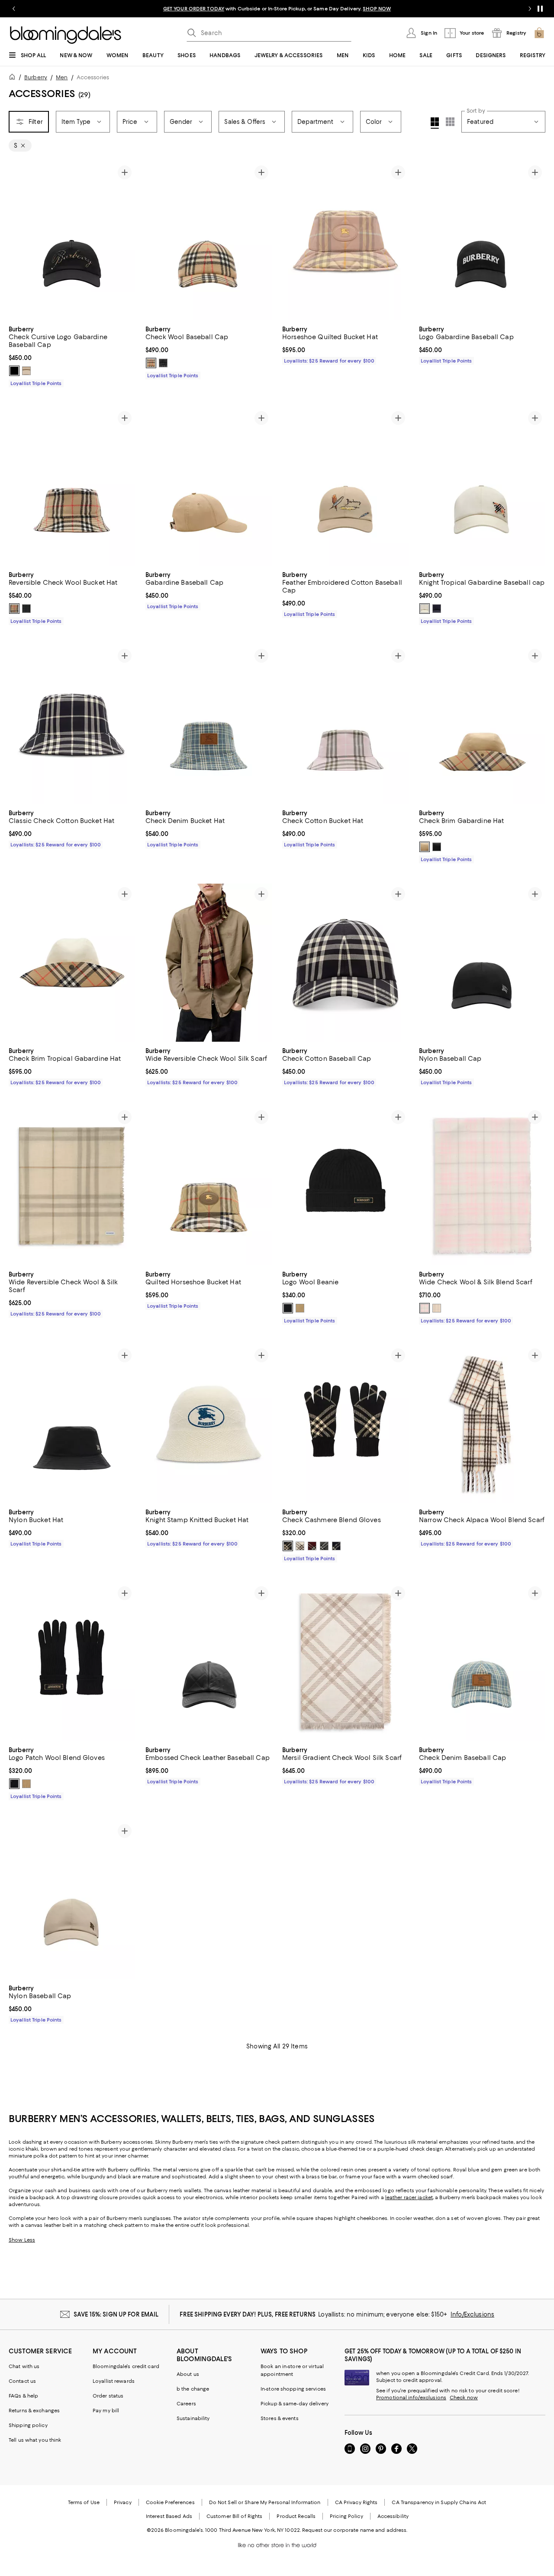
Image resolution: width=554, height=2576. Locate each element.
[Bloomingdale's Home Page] (66, 35)
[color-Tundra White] (425, 609)
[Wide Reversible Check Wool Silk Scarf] (209, 963)
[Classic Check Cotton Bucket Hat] (72, 724)
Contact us (22, 2381)
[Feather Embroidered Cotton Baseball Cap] (345, 487)
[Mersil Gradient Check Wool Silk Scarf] (345, 1662)
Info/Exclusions (472, 2314)
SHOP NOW (377, 9)
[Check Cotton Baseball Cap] (345, 963)
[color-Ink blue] (336, 1546)
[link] (72, 355)
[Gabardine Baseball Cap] (209, 487)
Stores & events (280, 2418)
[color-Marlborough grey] (324, 1546)
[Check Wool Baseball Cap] (209, 241)
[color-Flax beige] (425, 847)
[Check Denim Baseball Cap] (482, 1662)
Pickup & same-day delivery (295, 2404)
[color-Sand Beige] (26, 1784)
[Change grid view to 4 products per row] (435, 123)
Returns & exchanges (34, 2411)
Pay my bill (106, 2411)
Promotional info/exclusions (411, 2398)
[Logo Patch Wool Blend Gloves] (72, 1662)
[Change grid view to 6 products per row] (450, 122)
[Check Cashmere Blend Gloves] (345, 1424)
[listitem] (277, 9)
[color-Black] (14, 371)
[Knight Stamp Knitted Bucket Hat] (209, 1424)
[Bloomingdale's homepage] (14, 78)
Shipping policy (28, 2425)
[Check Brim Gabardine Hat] (482, 724)
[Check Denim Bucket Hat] (209, 724)
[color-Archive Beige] (151, 363)
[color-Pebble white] (300, 1546)
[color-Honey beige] (26, 371)
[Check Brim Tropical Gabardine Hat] (72, 963)
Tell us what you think (35, 2440)
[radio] (14, 371)
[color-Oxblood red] (312, 1546)
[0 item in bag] (539, 33)
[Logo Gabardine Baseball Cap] (482, 241)
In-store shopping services (293, 2389)
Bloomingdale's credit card (126, 2366)
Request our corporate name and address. (355, 2530)
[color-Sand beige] (300, 1308)
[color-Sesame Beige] (437, 1308)
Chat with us (24, 2366)
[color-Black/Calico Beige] (288, 1546)
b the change (193, 2389)
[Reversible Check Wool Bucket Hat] (72, 487)
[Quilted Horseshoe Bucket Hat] (209, 1186)
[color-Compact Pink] (425, 1308)
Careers (186, 2404)
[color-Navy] (437, 609)
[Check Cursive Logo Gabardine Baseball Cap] (72, 241)
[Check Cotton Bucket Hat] (345, 724)
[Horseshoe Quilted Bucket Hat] (345, 241)
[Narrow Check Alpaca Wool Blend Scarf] (482, 1424)
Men (62, 77)
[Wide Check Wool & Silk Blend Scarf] (482, 1186)
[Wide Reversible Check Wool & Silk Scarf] (72, 1186)
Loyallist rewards (114, 2381)
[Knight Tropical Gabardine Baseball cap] (482, 487)
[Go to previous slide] (14, 9)
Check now (464, 2398)
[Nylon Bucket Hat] (72, 1424)
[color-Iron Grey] (163, 363)
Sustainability (193, 2418)
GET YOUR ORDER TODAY (194, 9)
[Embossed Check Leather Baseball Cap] (209, 1662)
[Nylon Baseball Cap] (482, 963)
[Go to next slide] (530, 9)
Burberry (36, 77)
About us (188, 2374)
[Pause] (540, 9)
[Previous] (19, 241)
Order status (108, 2396)
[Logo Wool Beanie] (345, 1186)
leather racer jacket (409, 2197)
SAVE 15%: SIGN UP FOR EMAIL (116, 2314)
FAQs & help (23, 2396)
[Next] (125, 241)
